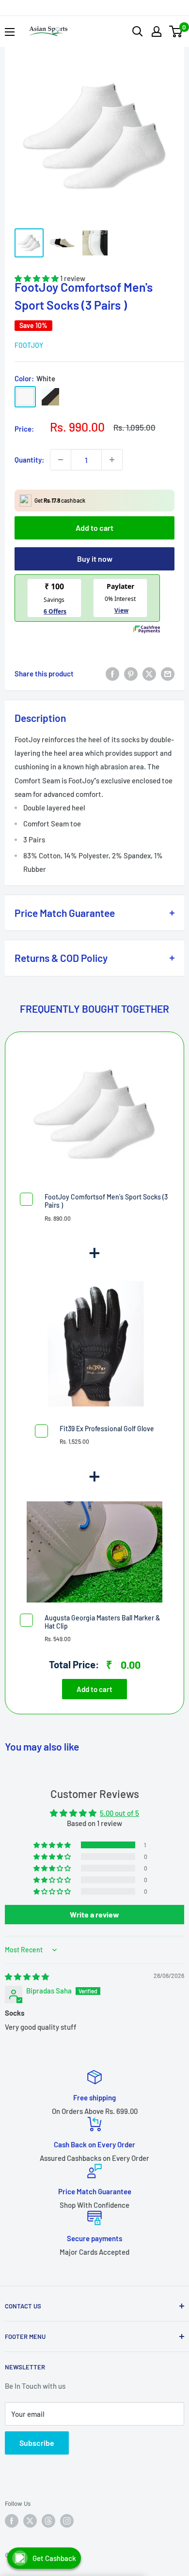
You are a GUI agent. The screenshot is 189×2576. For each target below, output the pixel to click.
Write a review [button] (94, 1914)
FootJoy (29, 345)
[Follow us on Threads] (48, 2521)
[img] (27, 1977)
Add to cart (94, 528)
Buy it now (95, 559)
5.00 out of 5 (119, 1813)
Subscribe (37, 2443)
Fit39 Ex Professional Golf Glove (107, 1429)
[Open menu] (10, 32)
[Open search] (138, 31)
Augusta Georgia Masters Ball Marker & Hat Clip (102, 1622)
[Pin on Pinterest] (131, 674)
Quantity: (29, 460)
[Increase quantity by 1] (112, 460)
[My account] (157, 31)
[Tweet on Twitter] (149, 674)
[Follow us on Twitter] (30, 2521)
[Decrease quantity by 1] (61, 460)
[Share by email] (168, 674)
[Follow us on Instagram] (67, 2521)
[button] (53, 1845)
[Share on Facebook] (112, 674)
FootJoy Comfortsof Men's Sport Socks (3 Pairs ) (106, 1201)
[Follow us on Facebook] (12, 2521)
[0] (176, 31)
